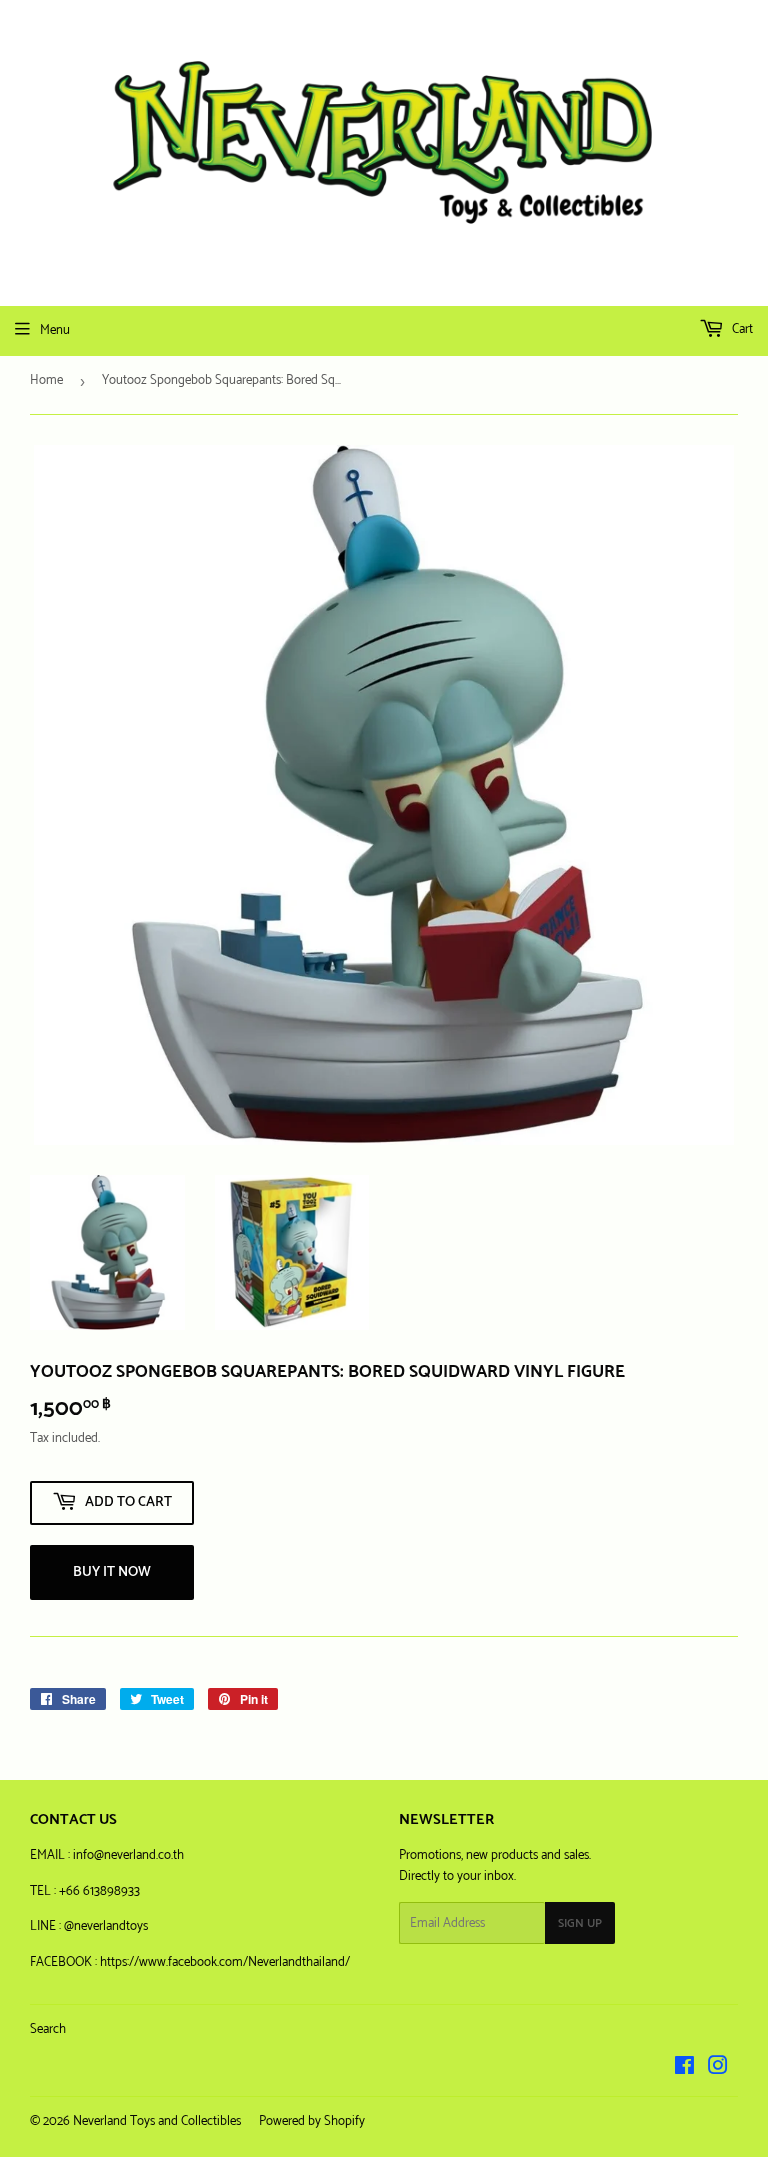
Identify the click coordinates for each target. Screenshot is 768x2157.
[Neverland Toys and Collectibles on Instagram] (718, 2069)
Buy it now (112, 1572)
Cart (741, 329)
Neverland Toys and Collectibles (157, 2121)
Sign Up (580, 1923)
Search (48, 2029)
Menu (55, 330)
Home (46, 380)
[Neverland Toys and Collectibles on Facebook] (684, 2069)
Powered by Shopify (312, 2121)
